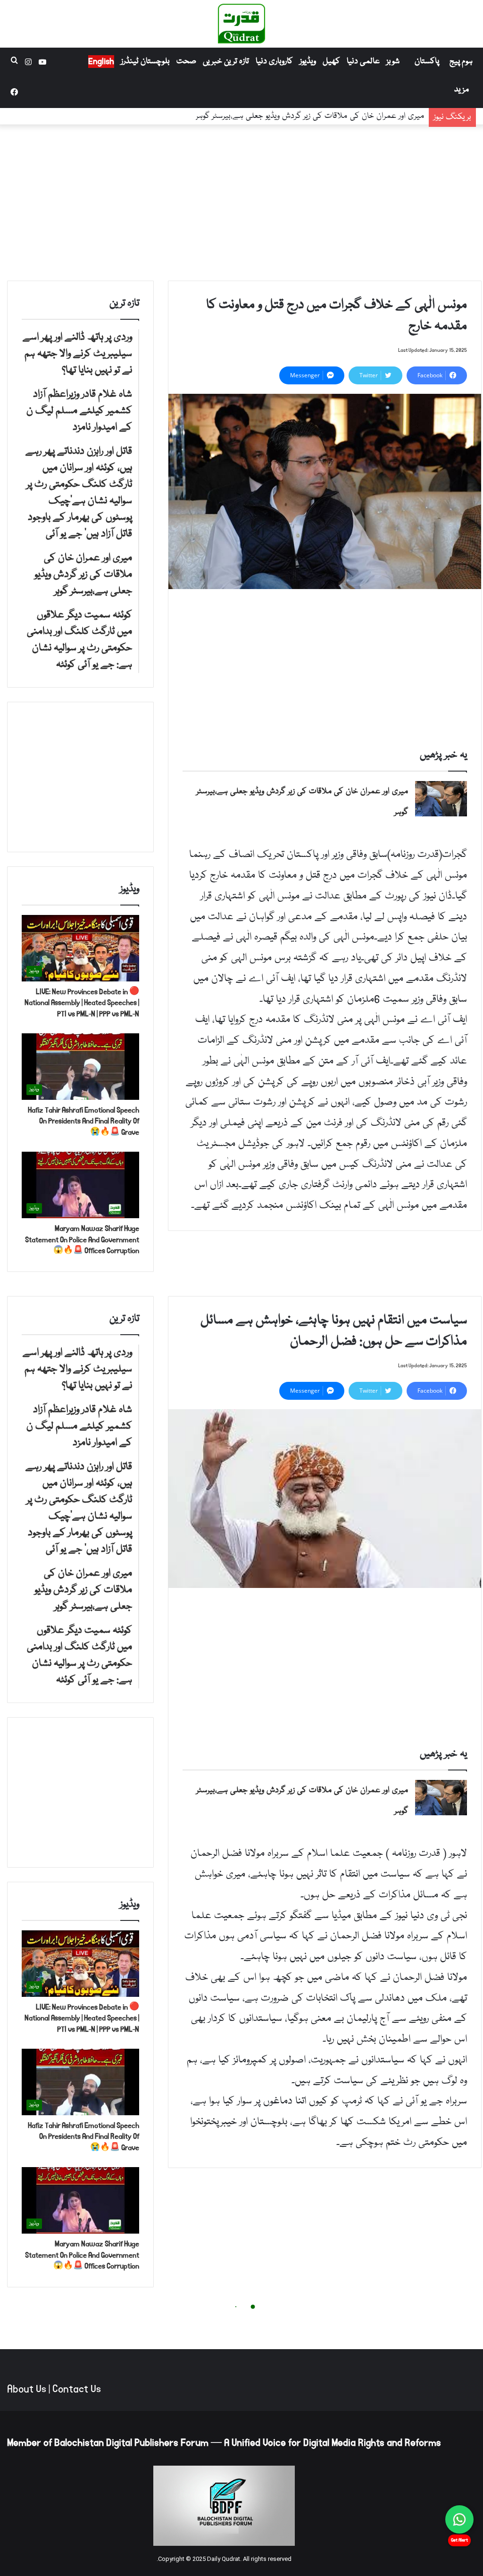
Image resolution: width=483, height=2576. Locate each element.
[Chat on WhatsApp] (459, 2519)
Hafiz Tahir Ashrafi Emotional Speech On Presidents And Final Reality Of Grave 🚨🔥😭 (83, 1121)
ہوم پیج (461, 62)
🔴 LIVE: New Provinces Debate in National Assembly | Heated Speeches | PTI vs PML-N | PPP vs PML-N (82, 1003)
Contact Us (77, 2389)
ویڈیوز (308, 62)
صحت (186, 62)
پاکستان (427, 62)
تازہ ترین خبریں (226, 62)
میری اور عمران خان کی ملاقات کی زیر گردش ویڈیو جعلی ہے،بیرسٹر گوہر (310, 124)
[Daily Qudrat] (241, 24)
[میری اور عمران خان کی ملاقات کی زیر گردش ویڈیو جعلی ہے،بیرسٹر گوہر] (441, 799)
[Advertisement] (241, 200)
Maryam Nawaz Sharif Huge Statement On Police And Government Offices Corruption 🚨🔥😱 (82, 1240)
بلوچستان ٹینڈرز (145, 62)
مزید (462, 90)
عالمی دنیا (363, 62)
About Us (27, 2389)
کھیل (331, 62)
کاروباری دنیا (274, 62)
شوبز (393, 62)
